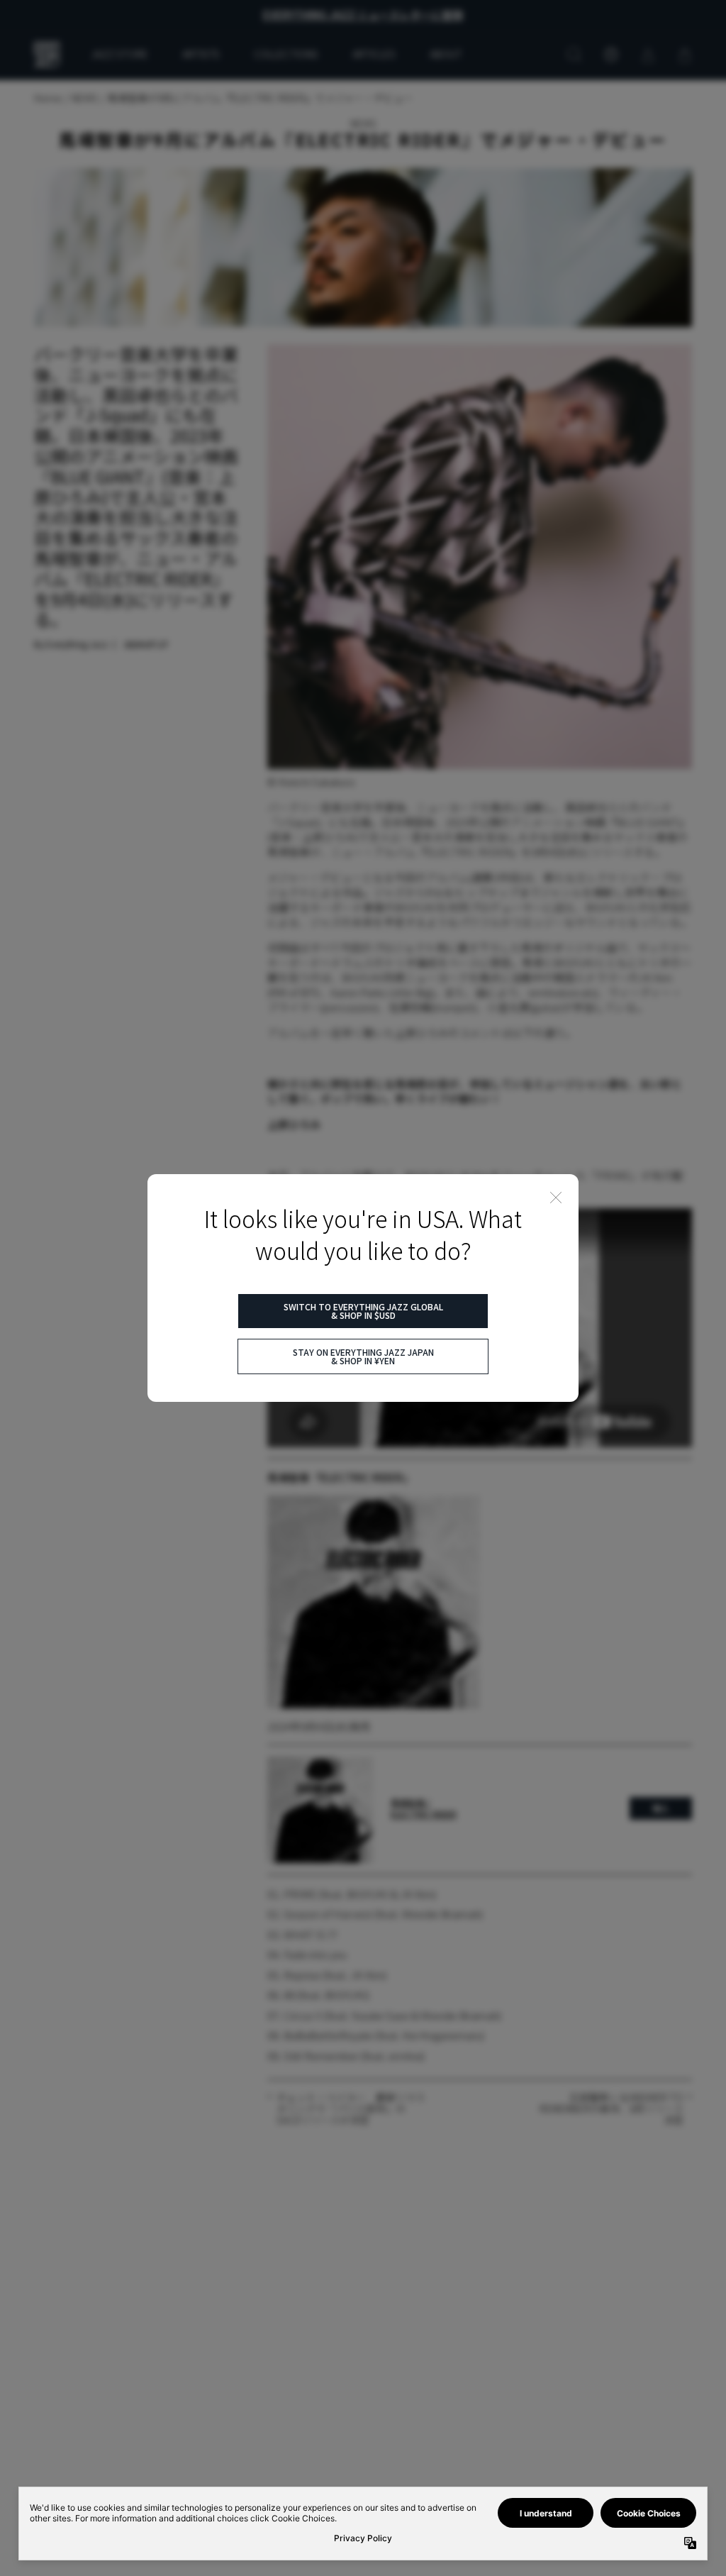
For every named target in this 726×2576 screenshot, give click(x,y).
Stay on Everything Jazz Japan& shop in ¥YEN (363, 1356)
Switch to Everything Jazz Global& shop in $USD (363, 1311)
